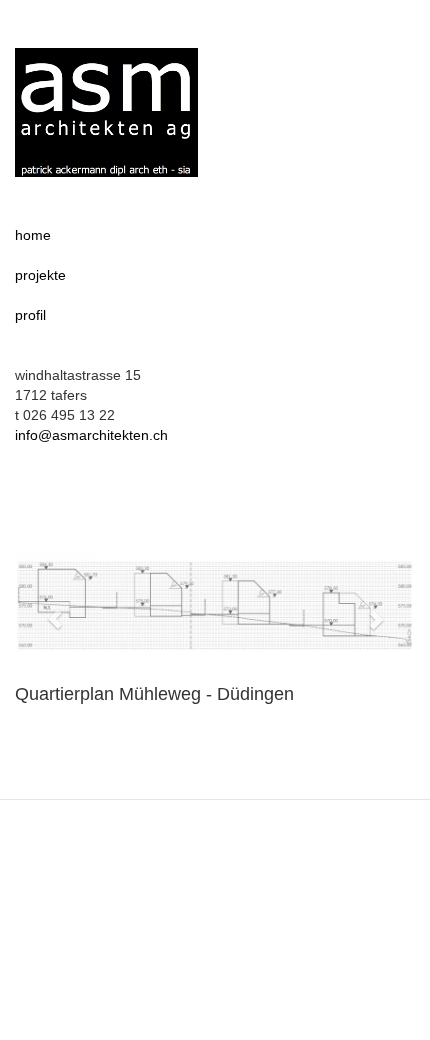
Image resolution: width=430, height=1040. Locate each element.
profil (30, 315)
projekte (40, 275)
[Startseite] (106, 112)
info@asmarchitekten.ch (91, 435)
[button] (45, 609)
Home (33, 235)
